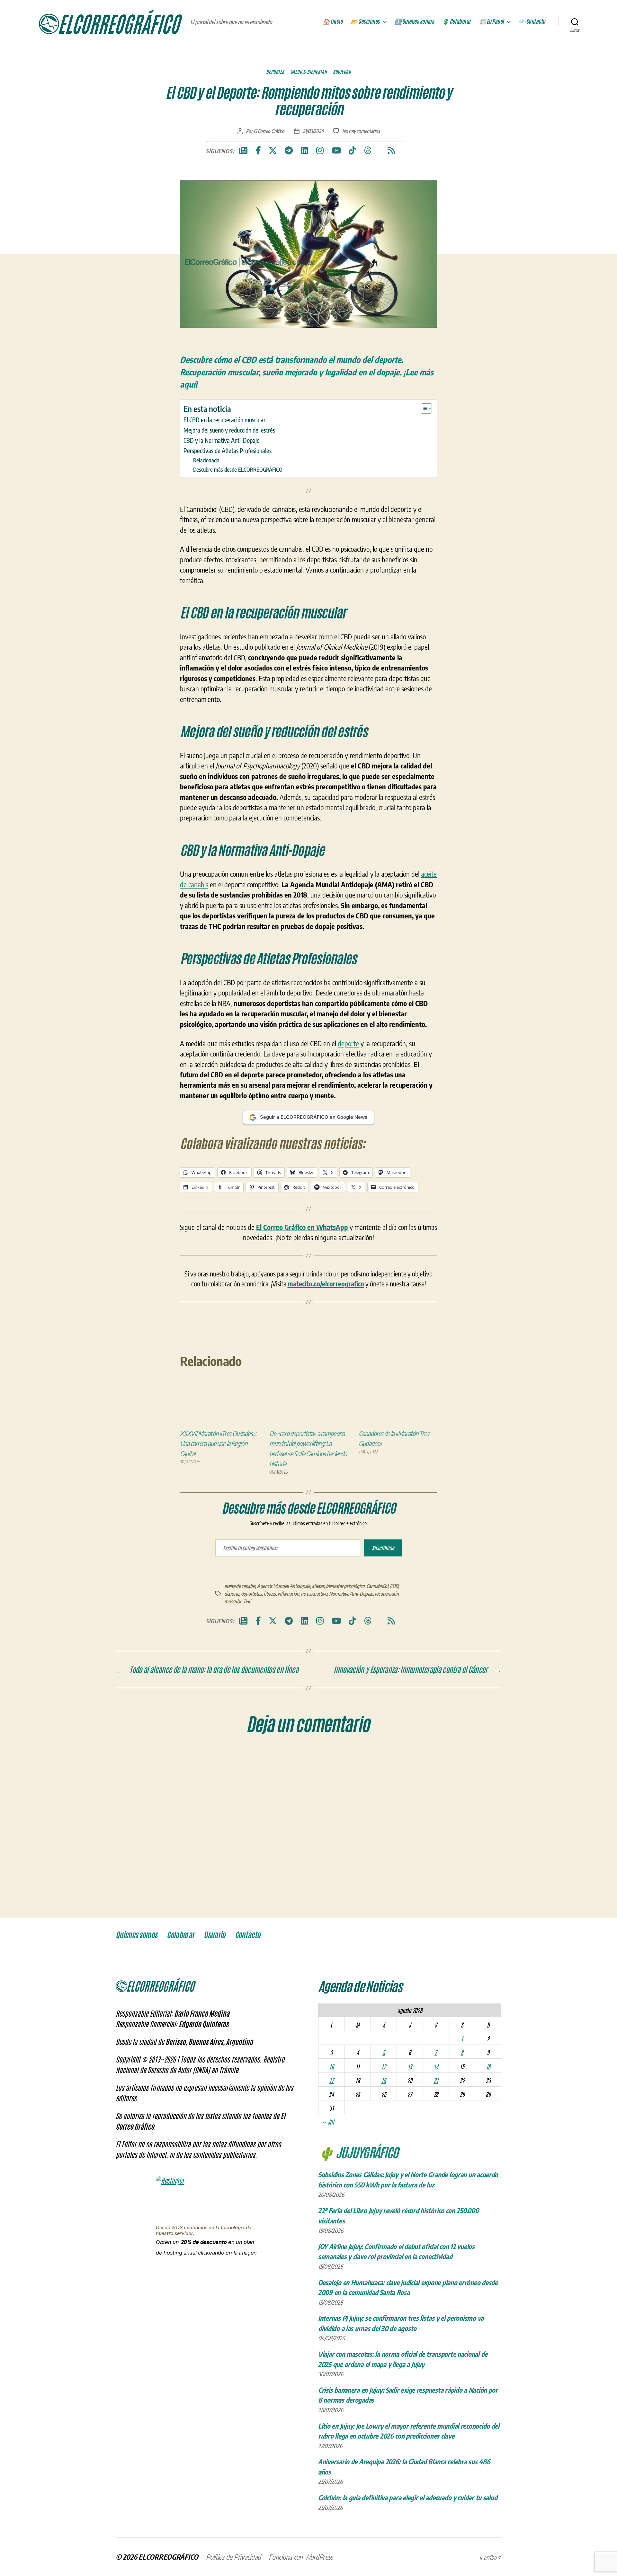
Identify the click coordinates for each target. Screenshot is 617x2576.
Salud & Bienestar (308, 72)
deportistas (251, 1594)
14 (436, 2066)
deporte (348, 1043)
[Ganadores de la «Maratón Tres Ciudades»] (398, 1406)
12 (383, 2066)
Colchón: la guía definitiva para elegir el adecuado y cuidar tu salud (408, 2497)
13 (410, 2066)
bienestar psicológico (345, 1586)
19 (383, 2080)
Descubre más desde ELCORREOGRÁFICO (238, 469)
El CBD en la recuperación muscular (224, 420)
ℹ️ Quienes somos (414, 22)
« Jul (328, 2122)
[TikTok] (352, 151)
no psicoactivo (314, 1594)
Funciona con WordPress (301, 2557)
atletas (318, 1586)
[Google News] (243, 151)
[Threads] (368, 151)
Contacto (248, 1935)
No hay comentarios (361, 131)
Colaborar (180, 1935)
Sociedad (342, 72)
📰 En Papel (491, 22)
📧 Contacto (532, 22)
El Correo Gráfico (269, 131)
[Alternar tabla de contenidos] (423, 408)
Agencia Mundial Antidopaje (284, 1586)
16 (488, 2066)
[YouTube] (336, 151)
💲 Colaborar (456, 22)
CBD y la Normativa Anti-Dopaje (222, 440)
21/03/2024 (313, 131)
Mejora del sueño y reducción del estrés (229, 430)
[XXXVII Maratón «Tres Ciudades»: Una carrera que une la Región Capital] (219, 1406)
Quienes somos (136, 1935)
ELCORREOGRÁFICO (168, 2557)
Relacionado (206, 460)
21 (436, 2080)
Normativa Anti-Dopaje (351, 1594)
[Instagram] (320, 151)
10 (331, 2066)
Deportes (275, 72)
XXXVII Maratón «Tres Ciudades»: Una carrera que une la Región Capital (218, 1443)
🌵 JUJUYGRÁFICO (358, 2152)
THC (247, 1601)
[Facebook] (258, 151)
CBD (394, 1586)
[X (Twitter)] (273, 151)
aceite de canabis (240, 1586)
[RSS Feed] (391, 151)
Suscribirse (383, 1548)
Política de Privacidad (233, 2557)
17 (331, 2080)
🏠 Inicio (333, 22)
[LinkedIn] (304, 151)
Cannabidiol (377, 1586)
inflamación (288, 1594)
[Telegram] (289, 151)
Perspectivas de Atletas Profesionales (228, 451)
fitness (270, 1594)
